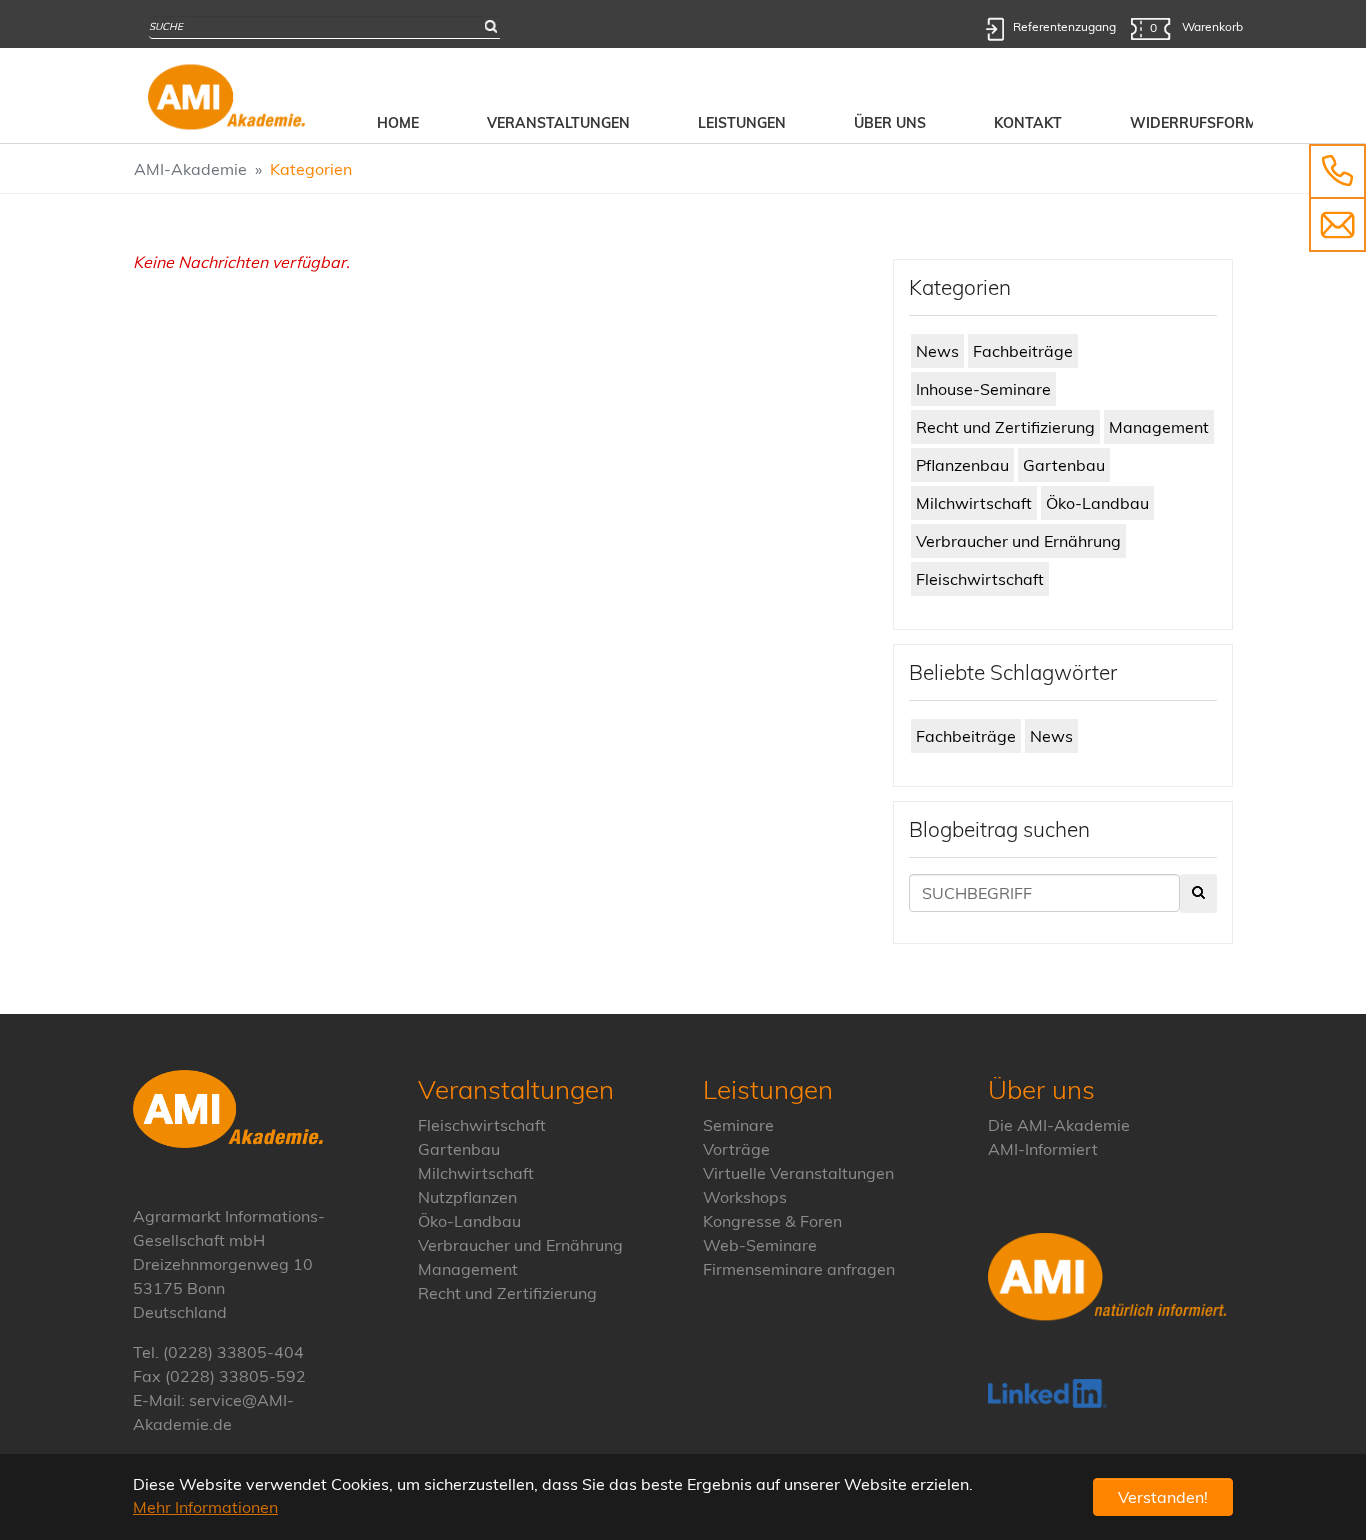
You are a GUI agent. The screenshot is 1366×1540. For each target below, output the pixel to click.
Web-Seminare (760, 1245)
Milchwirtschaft (974, 503)
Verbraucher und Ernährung (1018, 541)
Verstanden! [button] (1163, 1497)
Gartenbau (1064, 465)
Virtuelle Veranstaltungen (798, 1173)
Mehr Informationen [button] (205, 1507)
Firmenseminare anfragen (799, 1269)
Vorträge (736, 1149)
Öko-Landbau (1097, 503)
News (937, 351)
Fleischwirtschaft (980, 579)
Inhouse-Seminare (983, 389)
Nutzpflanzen (467, 1197)
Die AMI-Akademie (1059, 1125)
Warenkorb (1196, 27)
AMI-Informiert (1043, 1149)
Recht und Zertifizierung (1005, 427)
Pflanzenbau (962, 465)
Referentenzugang (1064, 26)
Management (1159, 427)
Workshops (745, 1197)
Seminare (738, 1125)
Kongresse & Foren (772, 1221)
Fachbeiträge (1023, 351)
